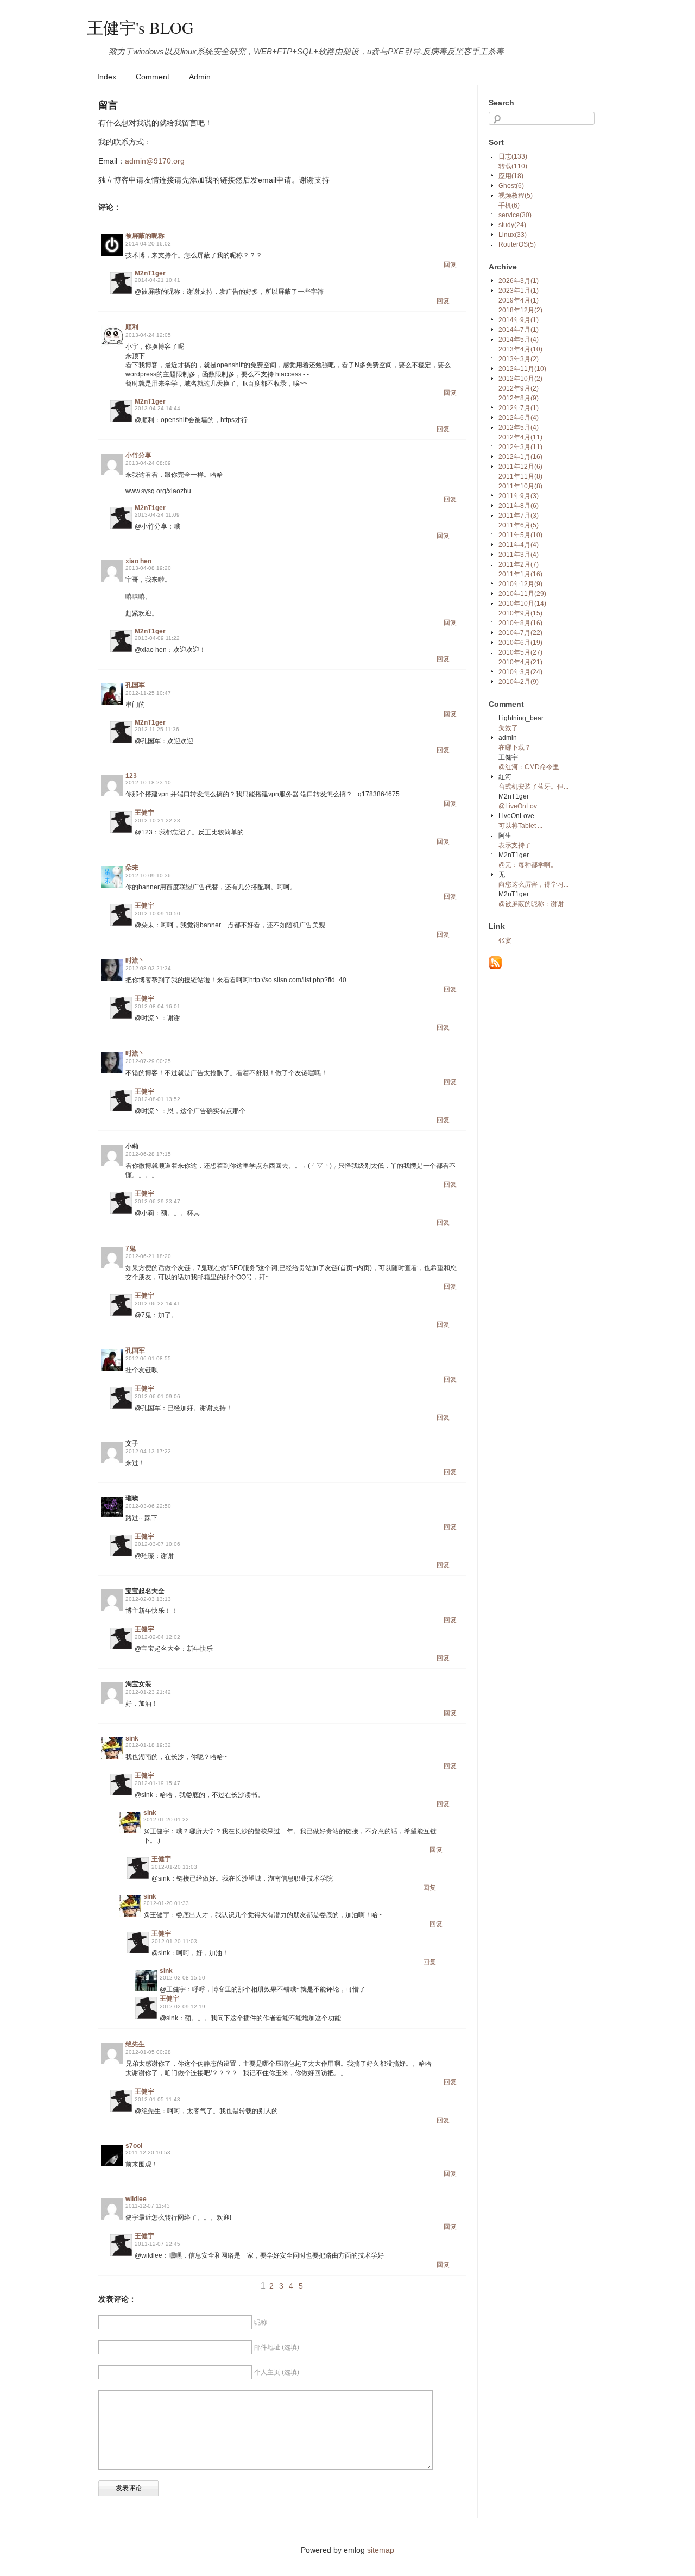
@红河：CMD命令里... (531, 767)
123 (131, 776)
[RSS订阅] (495, 967)
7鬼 (131, 1248)
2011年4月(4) (519, 545)
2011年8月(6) (519, 506)
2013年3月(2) (519, 359)
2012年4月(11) (520, 437)
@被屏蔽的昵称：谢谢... (533, 904)
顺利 (132, 327)
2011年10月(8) (520, 486)
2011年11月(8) (520, 476)
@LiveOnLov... (520, 806)
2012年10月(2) (520, 379)
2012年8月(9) (519, 398)
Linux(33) (513, 235)
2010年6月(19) (520, 643)
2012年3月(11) (520, 447)
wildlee (136, 2199)
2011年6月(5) (519, 525)
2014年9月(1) (519, 320)
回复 (450, 265)
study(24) (512, 225)
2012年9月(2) (519, 388)
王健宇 (144, 813)
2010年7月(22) (520, 633)
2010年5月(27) (520, 652)
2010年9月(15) (520, 613)
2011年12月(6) (520, 467)
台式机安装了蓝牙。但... (533, 787)
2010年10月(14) (522, 604)
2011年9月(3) (519, 496)
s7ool (134, 2146)
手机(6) (509, 205)
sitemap (381, 2550)
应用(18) (511, 176)
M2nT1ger (150, 273)
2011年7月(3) (519, 516)
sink (132, 1738)
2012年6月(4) (519, 418)
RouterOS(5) (517, 244)
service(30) (515, 215)
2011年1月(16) (520, 574)
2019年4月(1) (519, 300)
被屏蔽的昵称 (145, 236)
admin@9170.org (155, 161)
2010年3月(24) (520, 672)
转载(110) (513, 166)
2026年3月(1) (519, 281)
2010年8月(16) (520, 623)
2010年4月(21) (520, 662)
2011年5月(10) (520, 535)
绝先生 (135, 2044)
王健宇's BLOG (140, 27)
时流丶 (135, 960)
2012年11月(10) (522, 369)
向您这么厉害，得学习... (533, 884)
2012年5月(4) (519, 428)
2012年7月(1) (519, 408)
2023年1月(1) (519, 291)
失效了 (508, 728)
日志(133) (513, 156)
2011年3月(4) (519, 555)
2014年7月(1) (519, 330)
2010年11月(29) (522, 594)
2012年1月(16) (520, 457)
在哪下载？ (515, 747)
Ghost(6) (511, 186)
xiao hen (138, 561)
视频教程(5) (516, 196)
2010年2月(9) (519, 682)
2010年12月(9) (520, 584)
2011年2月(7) (519, 564)
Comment (153, 77)
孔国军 (135, 685)
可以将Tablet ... (520, 826)
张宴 (505, 940)
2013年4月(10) (520, 349)
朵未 (132, 868)
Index (107, 77)
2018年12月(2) (520, 310)
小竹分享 (138, 455)
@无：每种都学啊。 (528, 865)
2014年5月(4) (519, 340)
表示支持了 (515, 845)
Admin (200, 77)
